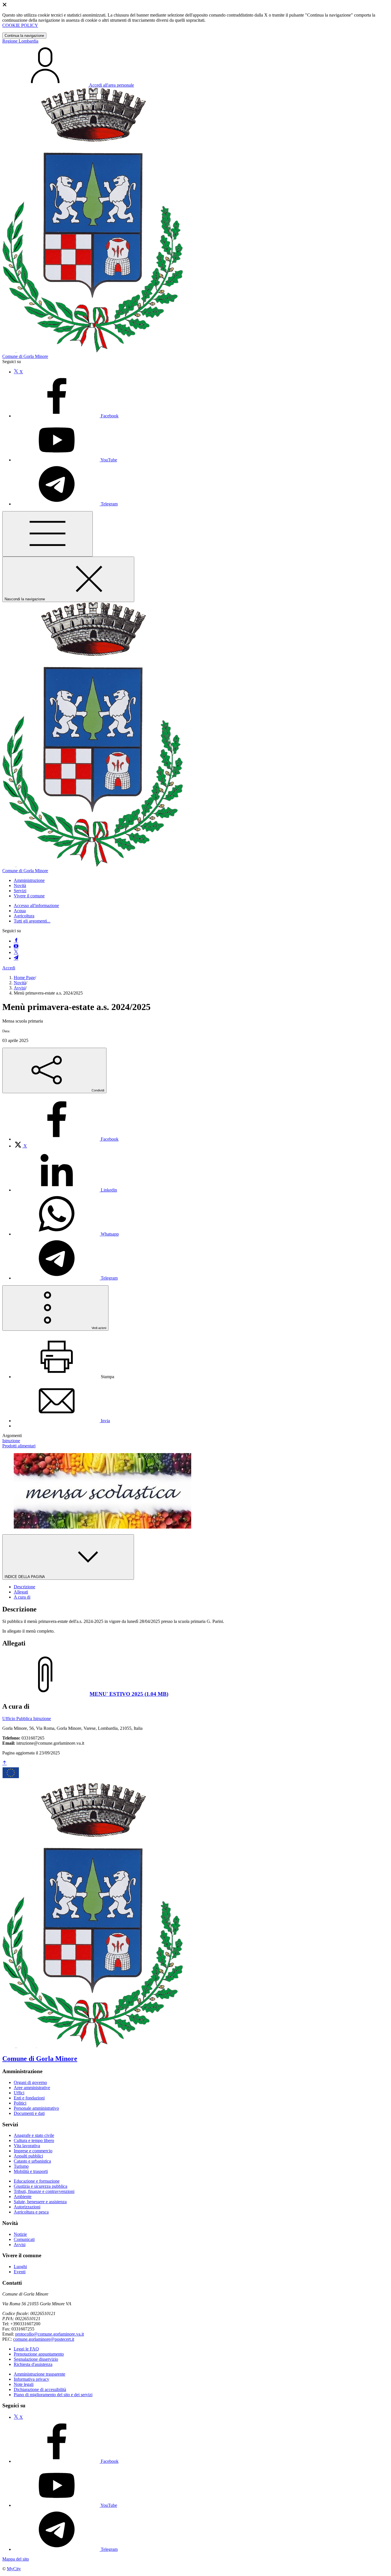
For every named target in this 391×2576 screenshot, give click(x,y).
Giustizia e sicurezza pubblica (41, 2186)
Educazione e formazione (37, 2181)
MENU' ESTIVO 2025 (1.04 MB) (129, 1694)
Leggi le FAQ (26, 2349)
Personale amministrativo (36, 2108)
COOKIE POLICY (20, 25)
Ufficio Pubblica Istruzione (27, 1719)
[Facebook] (16, 941)
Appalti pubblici (28, 2156)
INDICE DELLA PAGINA (25, 1577)
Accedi (9, 968)
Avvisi (20, 988)
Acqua (20, 911)
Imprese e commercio (33, 2151)
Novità (20, 983)
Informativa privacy (31, 2379)
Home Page (24, 978)
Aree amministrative (32, 2088)
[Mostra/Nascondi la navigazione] (48, 534)
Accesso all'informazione (36, 906)
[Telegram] (16, 958)
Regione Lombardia (20, 41)
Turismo (21, 2166)
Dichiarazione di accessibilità (40, 2389)
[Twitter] (16, 952)
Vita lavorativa (27, 2146)
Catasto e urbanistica (32, 2161)
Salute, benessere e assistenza (40, 2202)
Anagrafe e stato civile (34, 2135)
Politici (20, 2103)
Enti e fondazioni (29, 2098)
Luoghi (20, 2267)
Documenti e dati (29, 2113)
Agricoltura (24, 916)
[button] (29, 880)
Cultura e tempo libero (34, 2140)
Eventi (20, 2272)
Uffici (19, 2093)
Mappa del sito (16, 2559)
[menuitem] (66, 1139)
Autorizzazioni (27, 2207)
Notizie (20, 2234)
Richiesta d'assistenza (33, 2364)
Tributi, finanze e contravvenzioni (44, 2191)
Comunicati (24, 2239)
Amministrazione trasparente (40, 2374)
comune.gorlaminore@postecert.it (44, 2339)
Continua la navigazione (24, 36)
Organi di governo (30, 2082)
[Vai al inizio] (5, 1763)
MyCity (14, 2569)
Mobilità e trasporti (31, 2171)
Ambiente (23, 2197)
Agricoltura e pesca (31, 2212)
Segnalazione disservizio (36, 2359)
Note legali (24, 2384)
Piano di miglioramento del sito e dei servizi (53, 2395)
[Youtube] (16, 947)
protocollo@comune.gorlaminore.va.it (50, 2334)
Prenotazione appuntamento (39, 2354)
